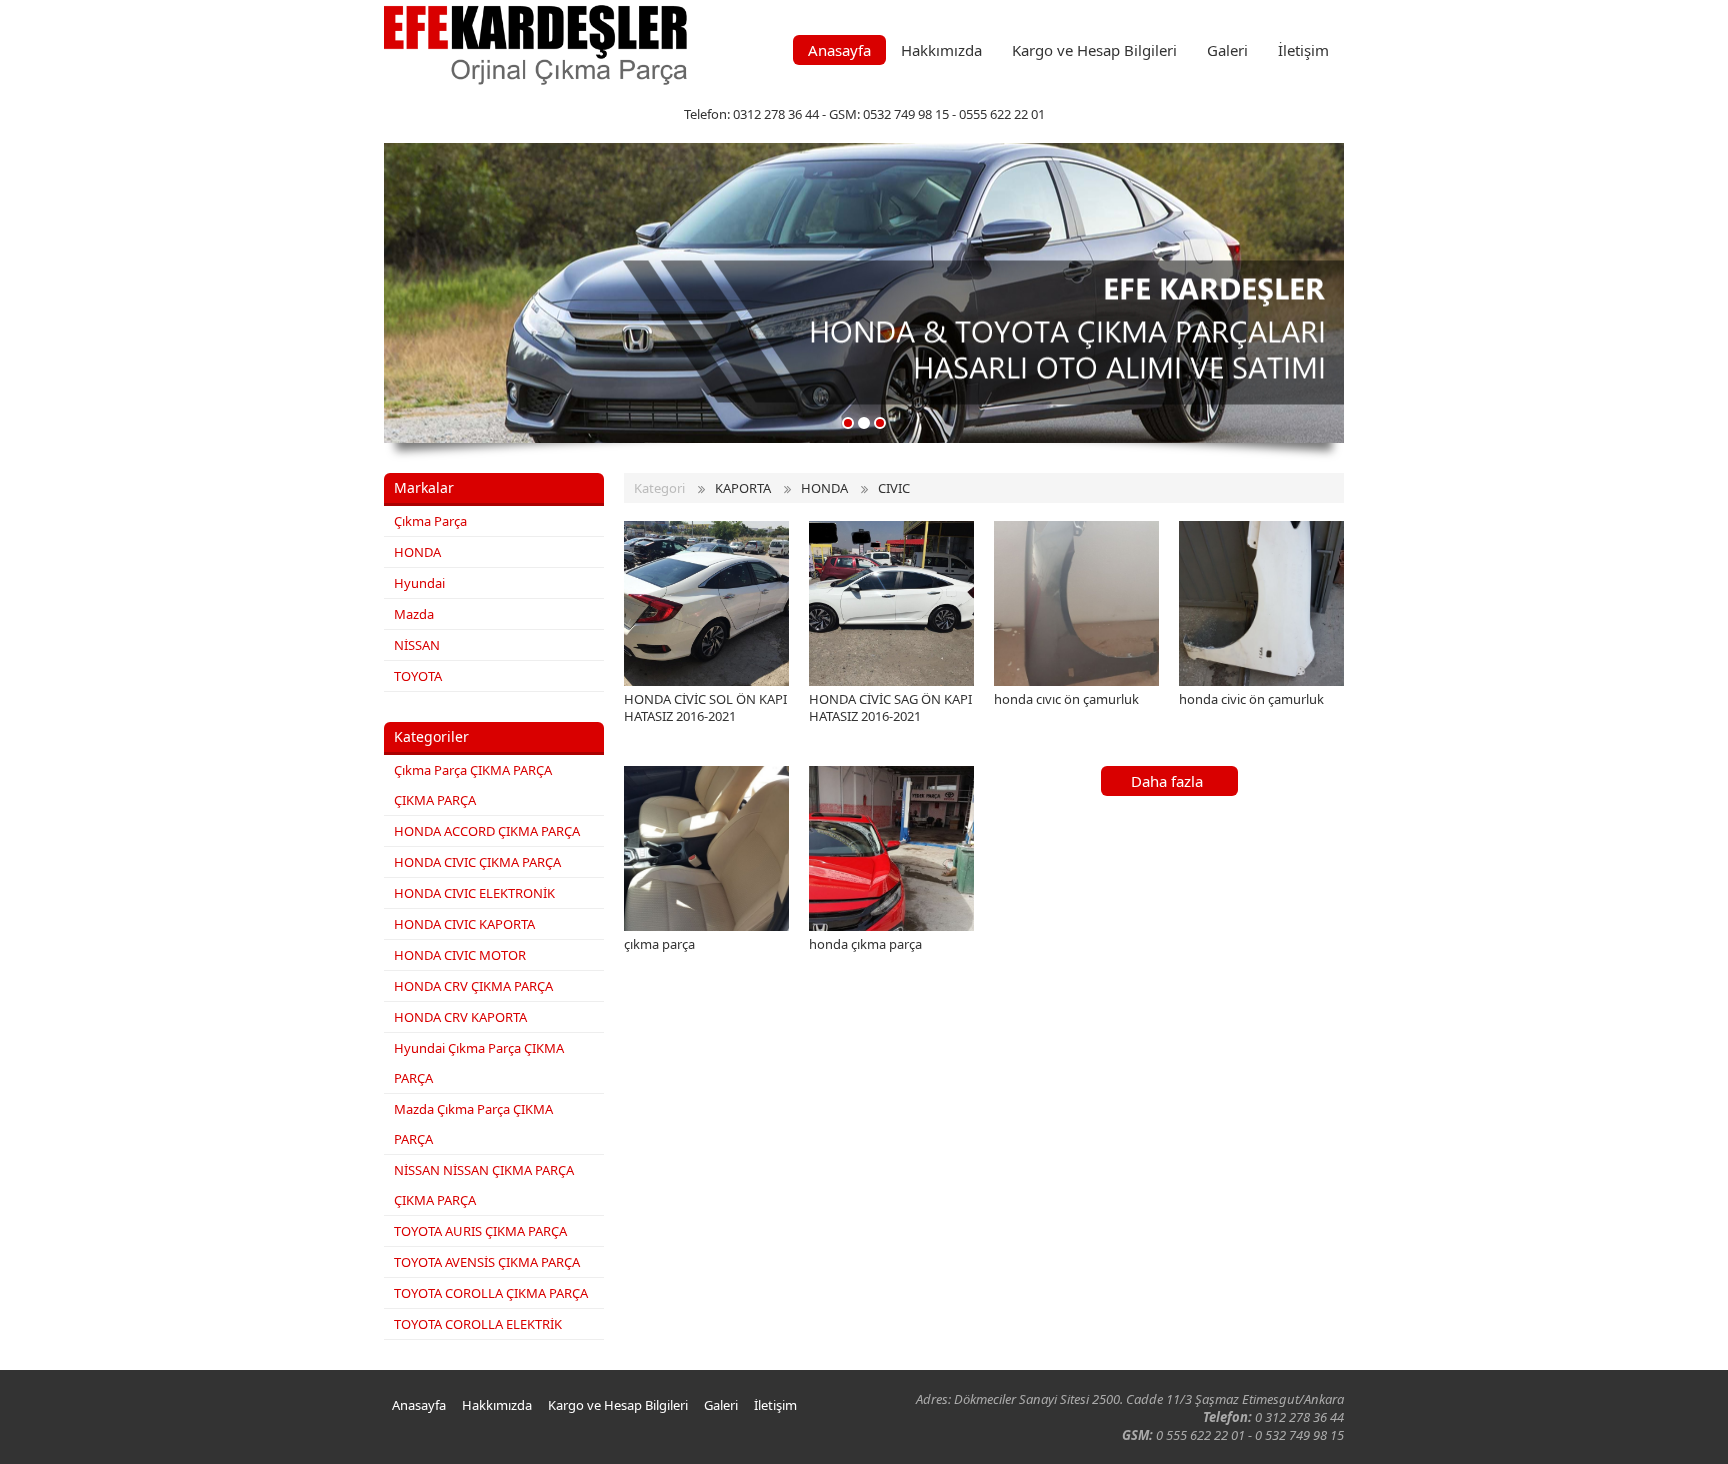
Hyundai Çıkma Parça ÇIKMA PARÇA (479, 1063)
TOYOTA (418, 676)
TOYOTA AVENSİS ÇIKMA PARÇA (487, 1262)
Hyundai (419, 583)
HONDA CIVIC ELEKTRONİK (474, 893)
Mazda (414, 614)
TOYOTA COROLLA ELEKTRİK (478, 1324)
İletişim (1303, 50)
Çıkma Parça (430, 521)
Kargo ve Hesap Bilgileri (1094, 50)
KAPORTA (743, 488)
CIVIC (894, 488)
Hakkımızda (941, 50)
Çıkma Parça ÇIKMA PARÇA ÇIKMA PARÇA (473, 785)
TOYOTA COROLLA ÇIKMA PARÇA (491, 1293)
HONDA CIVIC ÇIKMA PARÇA (477, 862)
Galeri (1227, 50)
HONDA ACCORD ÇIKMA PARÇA (487, 831)
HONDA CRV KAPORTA (460, 1017)
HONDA (417, 552)
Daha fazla (1167, 781)
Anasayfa (839, 50)
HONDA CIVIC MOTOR (460, 955)
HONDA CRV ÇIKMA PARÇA (473, 986)
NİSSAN (417, 645)
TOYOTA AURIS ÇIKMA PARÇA (480, 1231)
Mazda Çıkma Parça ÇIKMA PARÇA (473, 1124)
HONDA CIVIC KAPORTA (464, 924)
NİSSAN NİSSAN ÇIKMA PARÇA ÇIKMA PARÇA (484, 1185)
